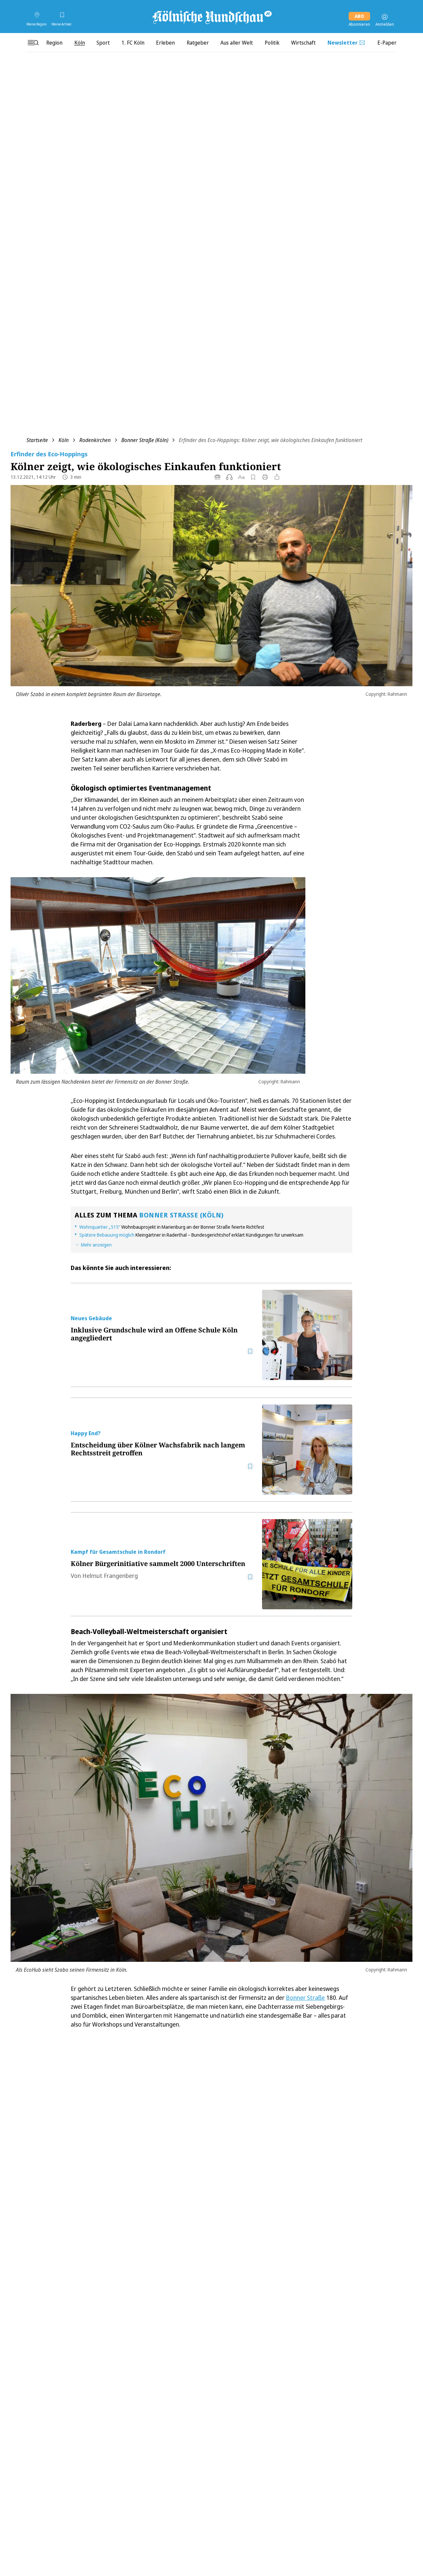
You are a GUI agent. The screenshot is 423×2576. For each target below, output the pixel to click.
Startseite (37, 440)
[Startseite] (211, 17)
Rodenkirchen (95, 440)
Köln (64, 440)
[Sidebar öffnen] (33, 43)
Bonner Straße (305, 1997)
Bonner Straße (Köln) (145, 440)
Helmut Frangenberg (110, 1576)
